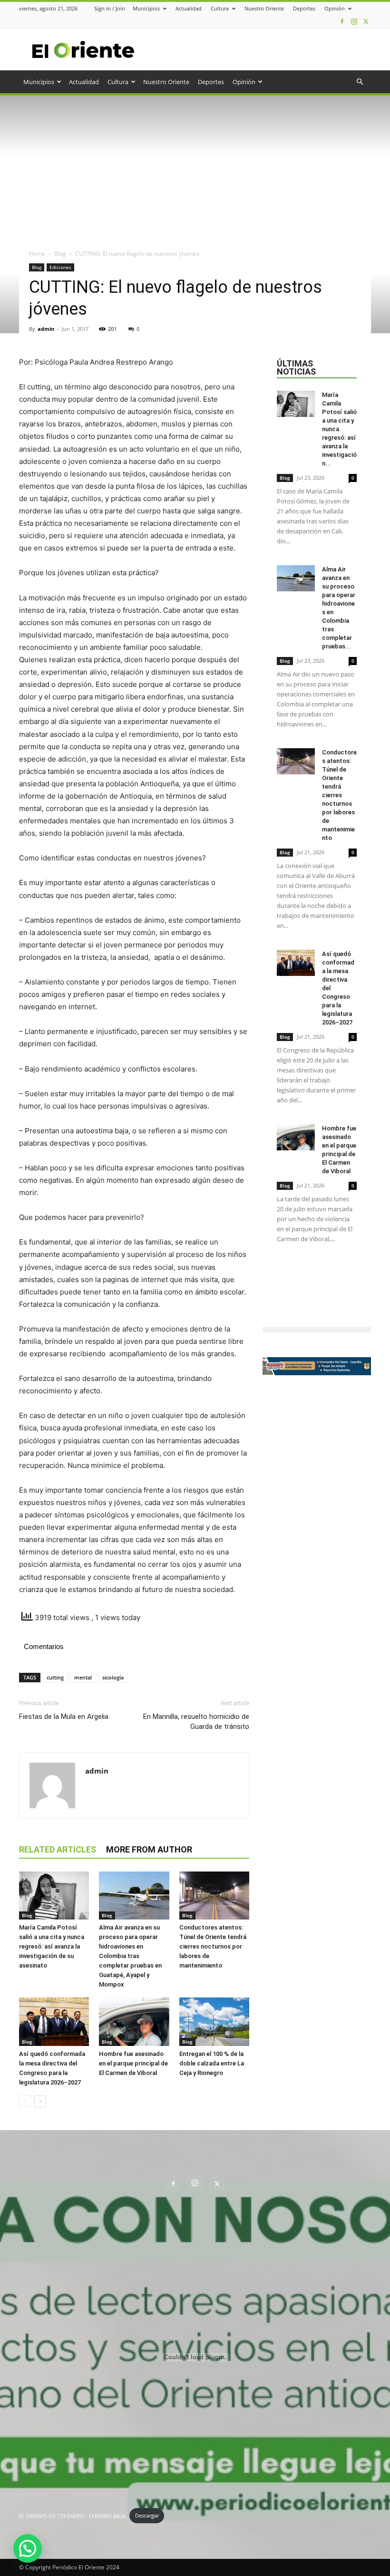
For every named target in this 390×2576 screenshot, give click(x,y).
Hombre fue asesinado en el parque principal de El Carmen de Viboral (133, 2063)
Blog (60, 254)
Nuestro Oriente (264, 8)
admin (46, 329)
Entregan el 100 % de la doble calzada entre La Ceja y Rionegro (212, 2063)
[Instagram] (354, 21)
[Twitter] (366, 21)
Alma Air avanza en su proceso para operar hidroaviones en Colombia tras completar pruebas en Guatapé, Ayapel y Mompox (130, 1956)
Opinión (335, 8)
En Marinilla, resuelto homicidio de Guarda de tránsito (196, 1722)
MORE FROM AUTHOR (149, 1849)
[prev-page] (25, 2101)
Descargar (147, 2515)
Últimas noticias (296, 367)
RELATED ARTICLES (58, 1849)
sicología (113, 1677)
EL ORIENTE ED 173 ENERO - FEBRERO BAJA (72, 2515)
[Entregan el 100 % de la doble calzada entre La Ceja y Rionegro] (214, 2021)
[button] (360, 82)
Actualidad (189, 8)
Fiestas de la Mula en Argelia (64, 1717)
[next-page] (40, 2101)
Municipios (146, 8)
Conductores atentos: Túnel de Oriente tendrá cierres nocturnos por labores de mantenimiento (213, 1946)
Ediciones (60, 267)
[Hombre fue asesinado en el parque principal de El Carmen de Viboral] (134, 2021)
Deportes (304, 8)
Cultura (220, 8)
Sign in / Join (110, 8)
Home (37, 254)
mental (83, 1677)
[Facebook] (342, 21)
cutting (55, 1677)
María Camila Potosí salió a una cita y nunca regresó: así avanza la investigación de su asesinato (52, 1946)
